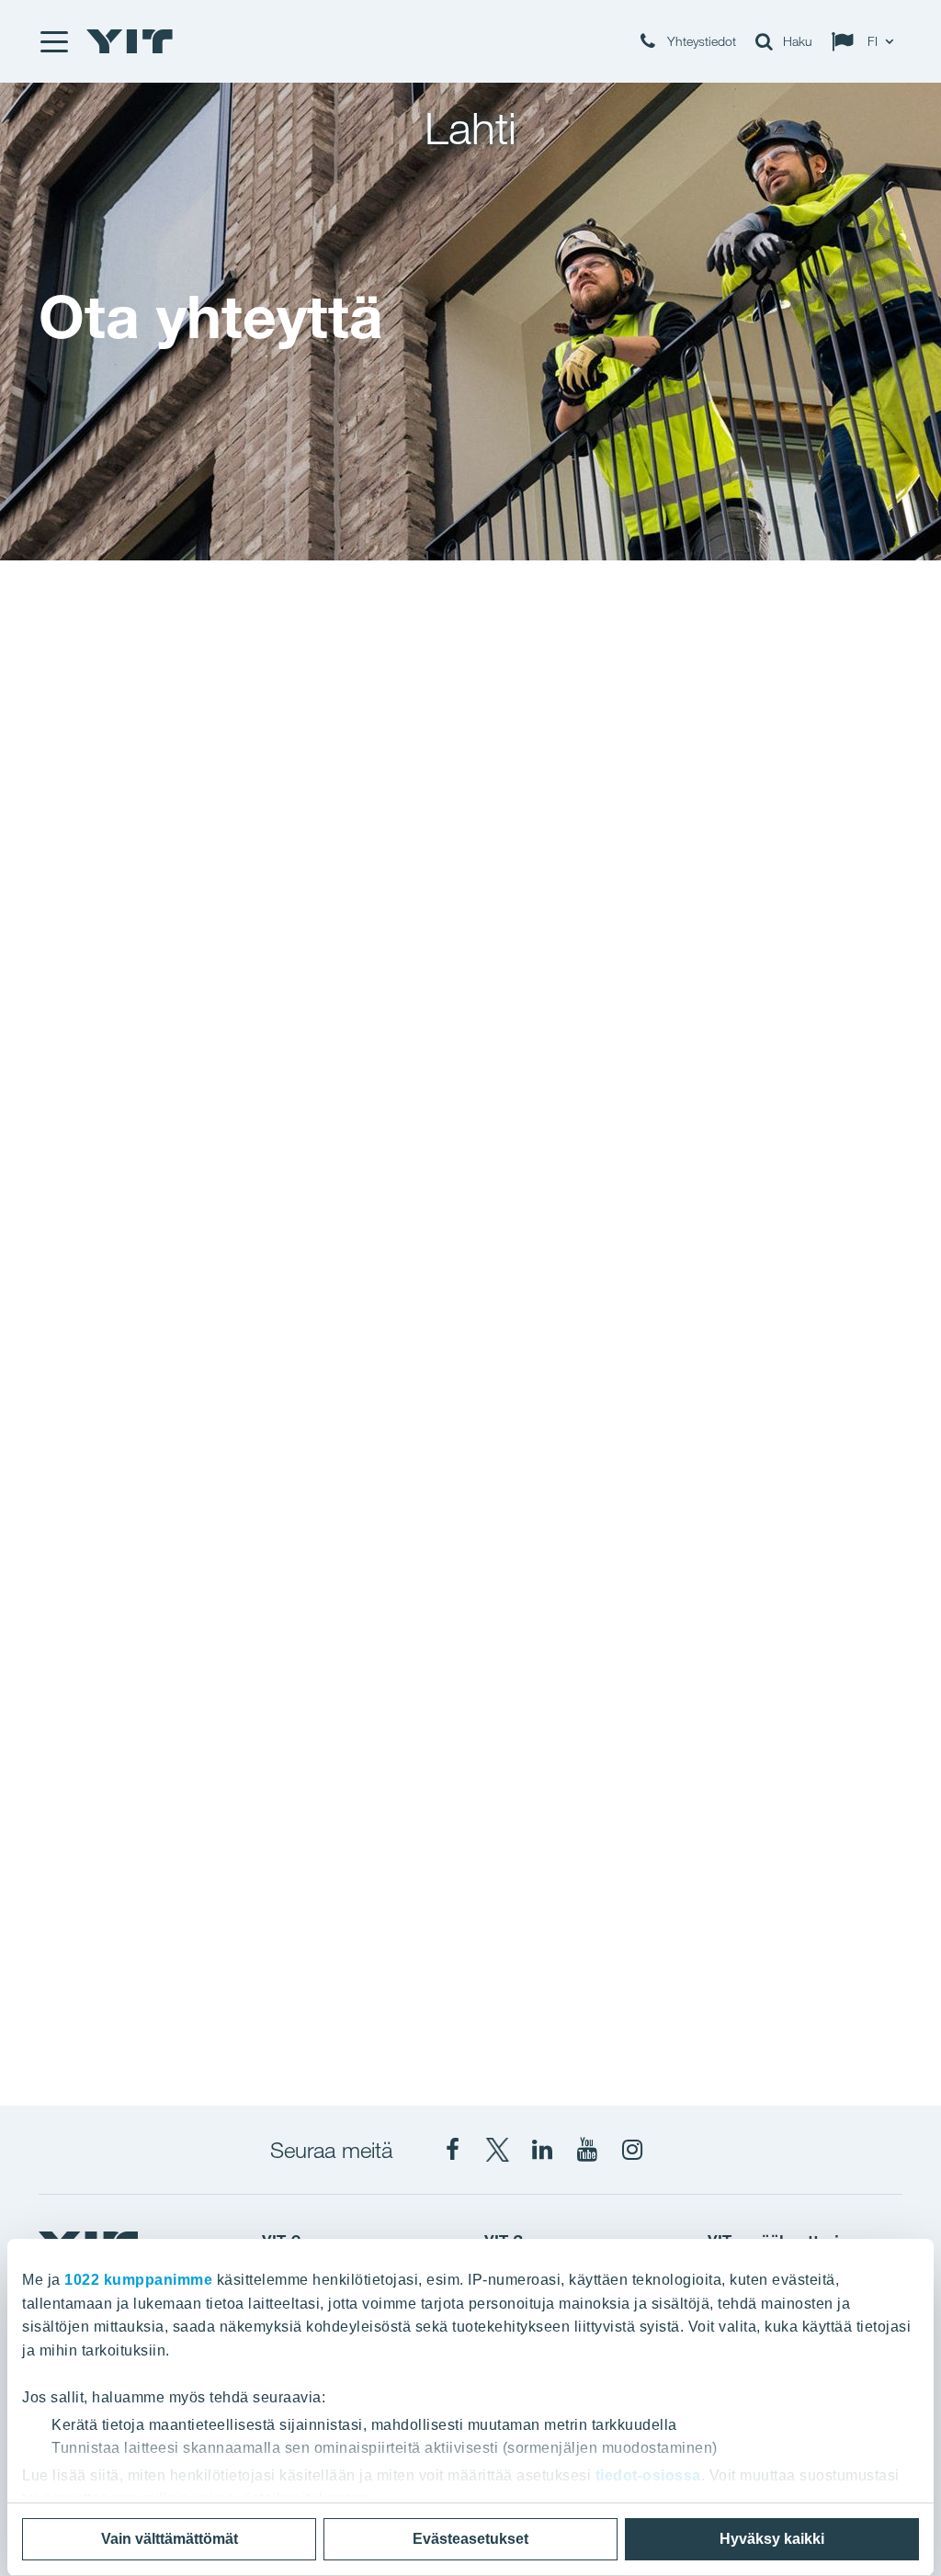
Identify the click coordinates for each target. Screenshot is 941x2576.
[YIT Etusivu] (130, 41)
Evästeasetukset (470, 2539)
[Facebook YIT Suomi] (452, 2150)
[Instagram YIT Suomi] (632, 2150)
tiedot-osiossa (648, 2475)
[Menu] (53, 41)
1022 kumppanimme (138, 2280)
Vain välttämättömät (170, 2539)
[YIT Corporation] (542, 2150)
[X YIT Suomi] (497, 2150)
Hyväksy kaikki (772, 2539)
